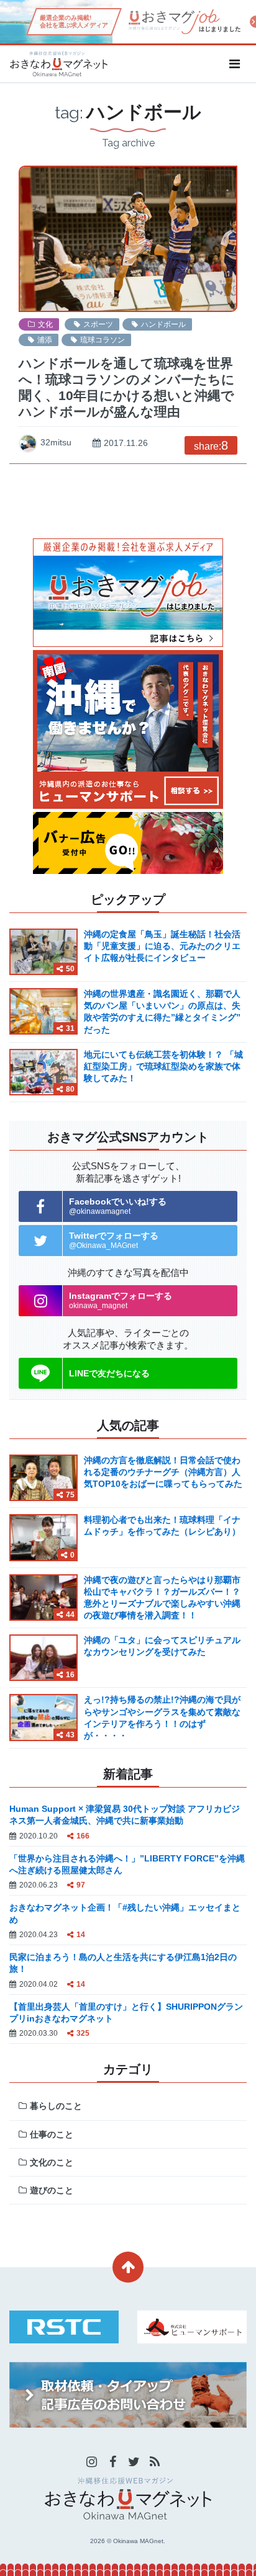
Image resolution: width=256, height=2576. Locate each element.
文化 (45, 324)
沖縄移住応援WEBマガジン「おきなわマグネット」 (58, 64)
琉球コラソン (103, 340)
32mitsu (56, 442)
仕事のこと (52, 2134)
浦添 (45, 340)
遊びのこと (52, 2190)
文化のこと (52, 2162)
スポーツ (98, 324)
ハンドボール (163, 324)
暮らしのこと (56, 2106)
